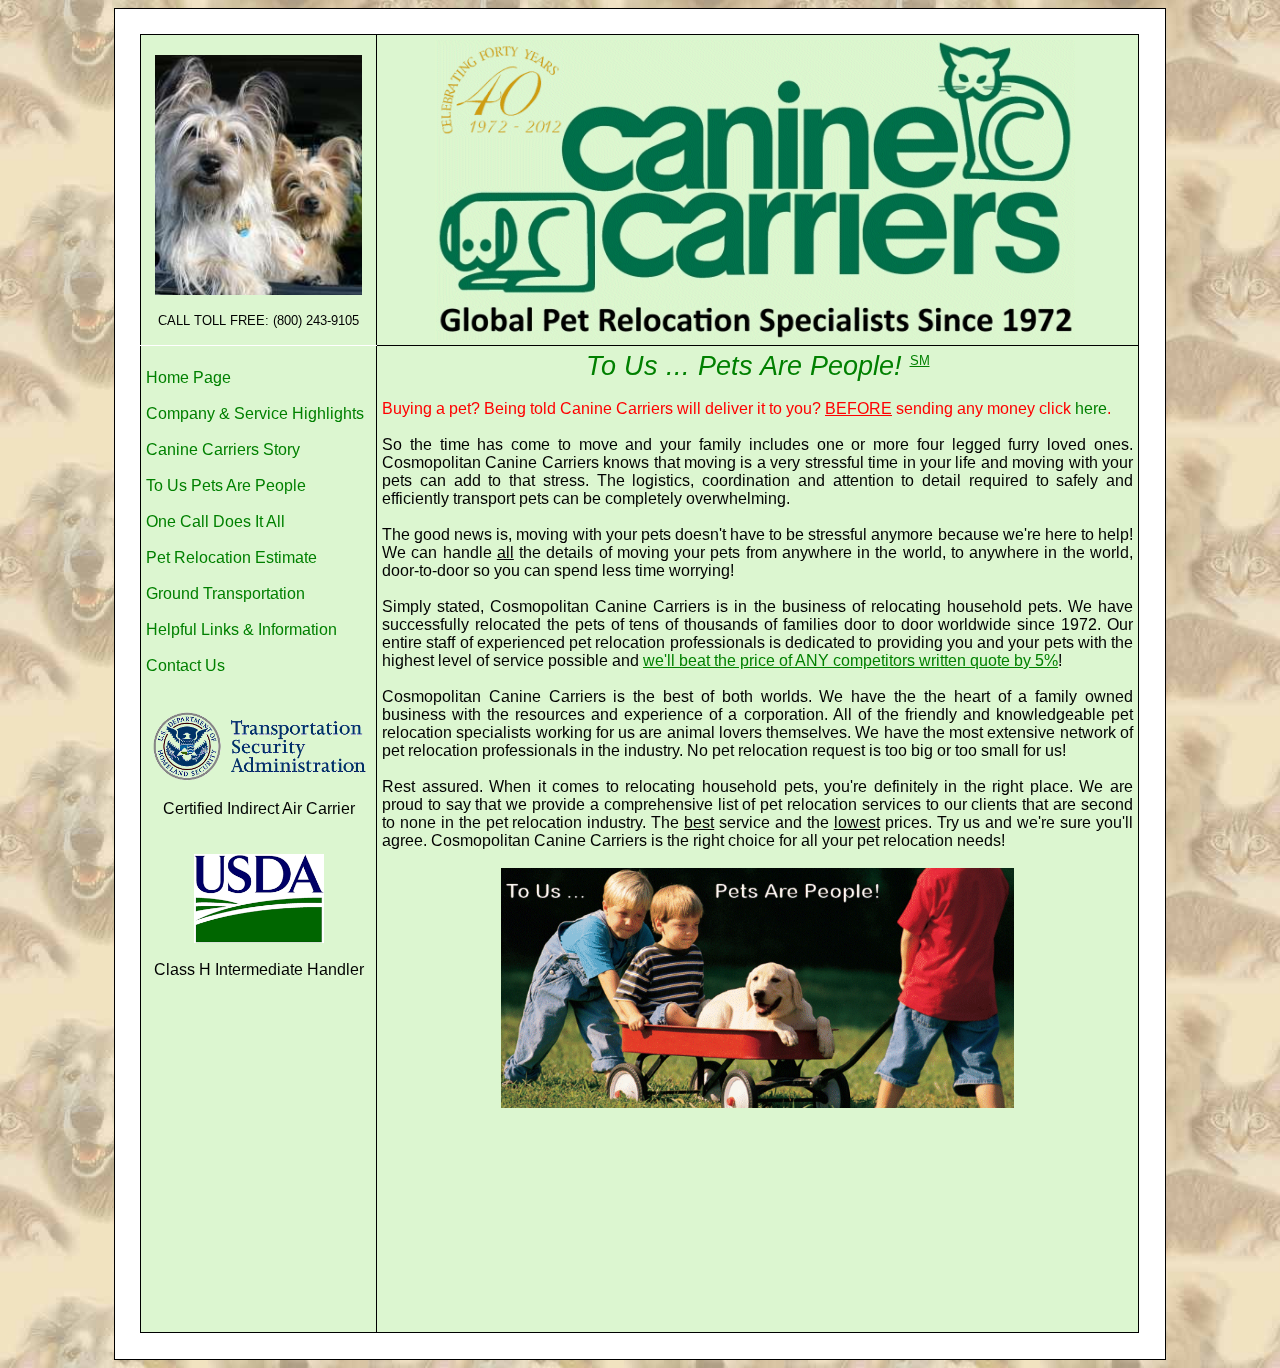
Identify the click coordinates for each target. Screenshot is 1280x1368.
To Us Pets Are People (226, 485)
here (1091, 408)
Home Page (188, 377)
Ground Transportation (225, 593)
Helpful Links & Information (241, 629)
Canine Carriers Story (223, 449)
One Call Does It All (215, 521)
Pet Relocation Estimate (231, 557)
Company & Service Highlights (255, 413)
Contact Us (185, 665)
